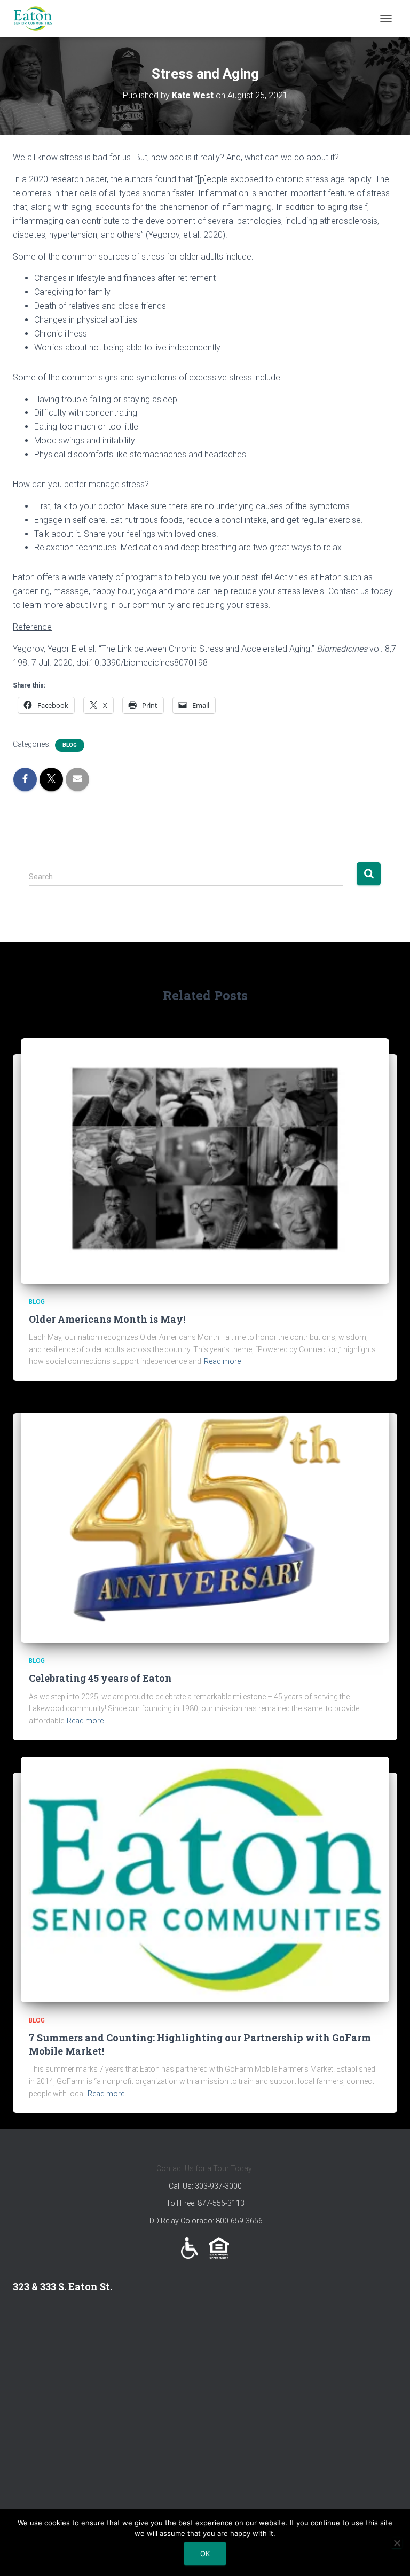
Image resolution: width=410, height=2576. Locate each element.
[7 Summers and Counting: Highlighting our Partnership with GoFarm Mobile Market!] (205, 1878)
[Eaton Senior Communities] (37, 19)
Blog (70, 745)
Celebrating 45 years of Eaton (100, 1678)
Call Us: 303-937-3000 (205, 2186)
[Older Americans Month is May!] (205, 1160)
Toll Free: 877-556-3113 (205, 2203)
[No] (397, 2543)
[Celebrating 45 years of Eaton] (205, 1519)
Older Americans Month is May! (107, 1319)
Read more (222, 1361)
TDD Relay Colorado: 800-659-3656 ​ (205, 2221)
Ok (205, 2554)
